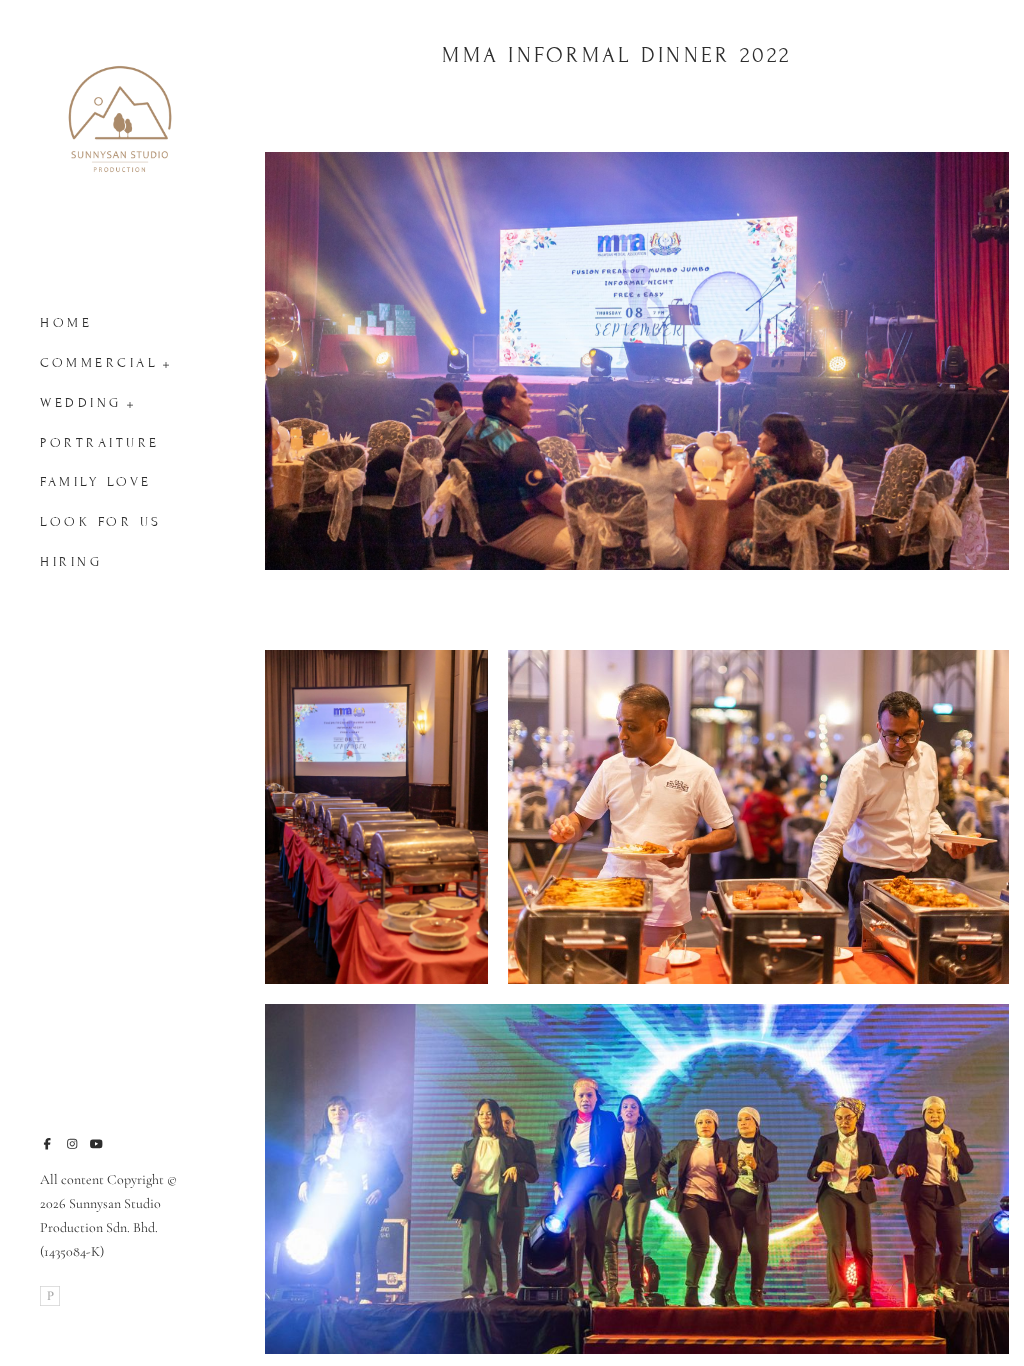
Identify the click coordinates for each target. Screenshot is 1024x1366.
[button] (166, 363)
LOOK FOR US (101, 522)
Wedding (81, 403)
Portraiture (100, 443)
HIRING (71, 562)
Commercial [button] (99, 363)
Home (66, 323)
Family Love (96, 482)
